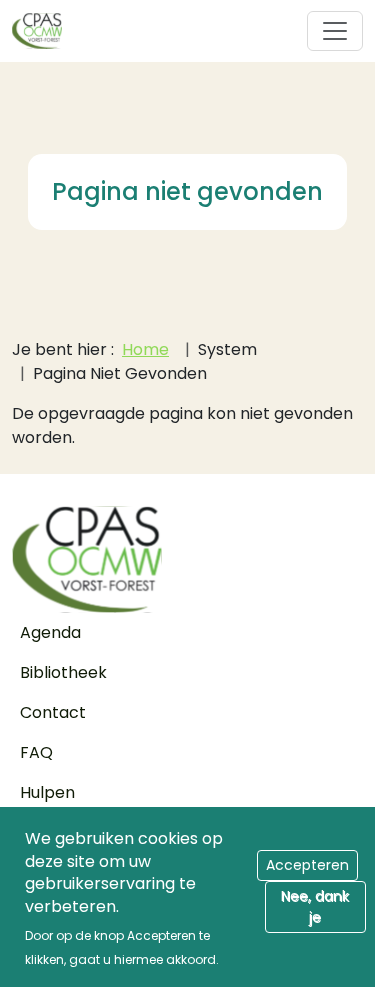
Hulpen (47, 792)
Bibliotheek (63, 672)
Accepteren (307, 865)
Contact (53, 712)
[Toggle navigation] (335, 31)
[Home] (45, 31)
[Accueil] (187, 559)
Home (145, 349)
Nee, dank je (315, 906)
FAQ (36, 752)
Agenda (50, 632)
